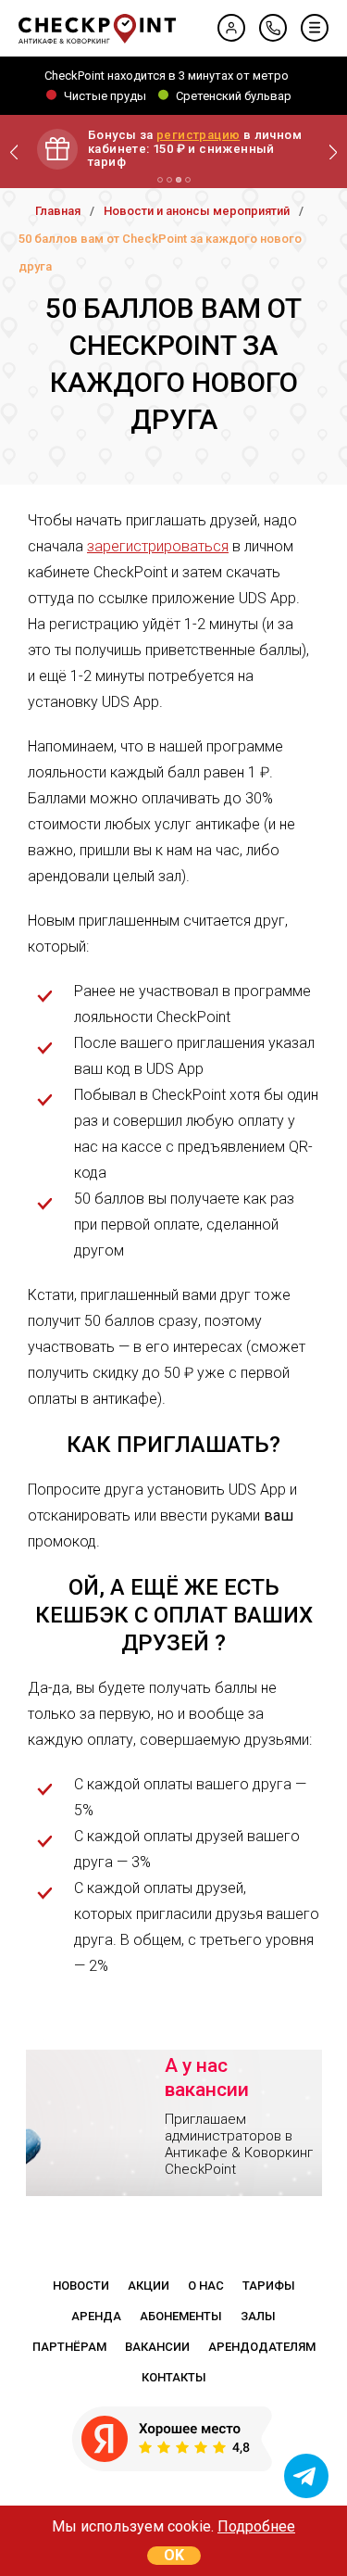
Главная (58, 211)
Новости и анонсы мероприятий (197, 211)
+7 (273, 28)
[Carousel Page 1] (160, 180)
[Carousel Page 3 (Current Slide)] (179, 180)
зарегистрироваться (158, 546)
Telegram (306, 2476)
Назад (14, 152)
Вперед (333, 152)
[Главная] (97, 29)
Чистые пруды (105, 95)
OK (174, 2555)
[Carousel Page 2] (169, 180)
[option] (174, 2111)
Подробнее (256, 2526)
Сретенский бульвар (234, 95)
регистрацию (198, 135)
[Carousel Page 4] (188, 180)
